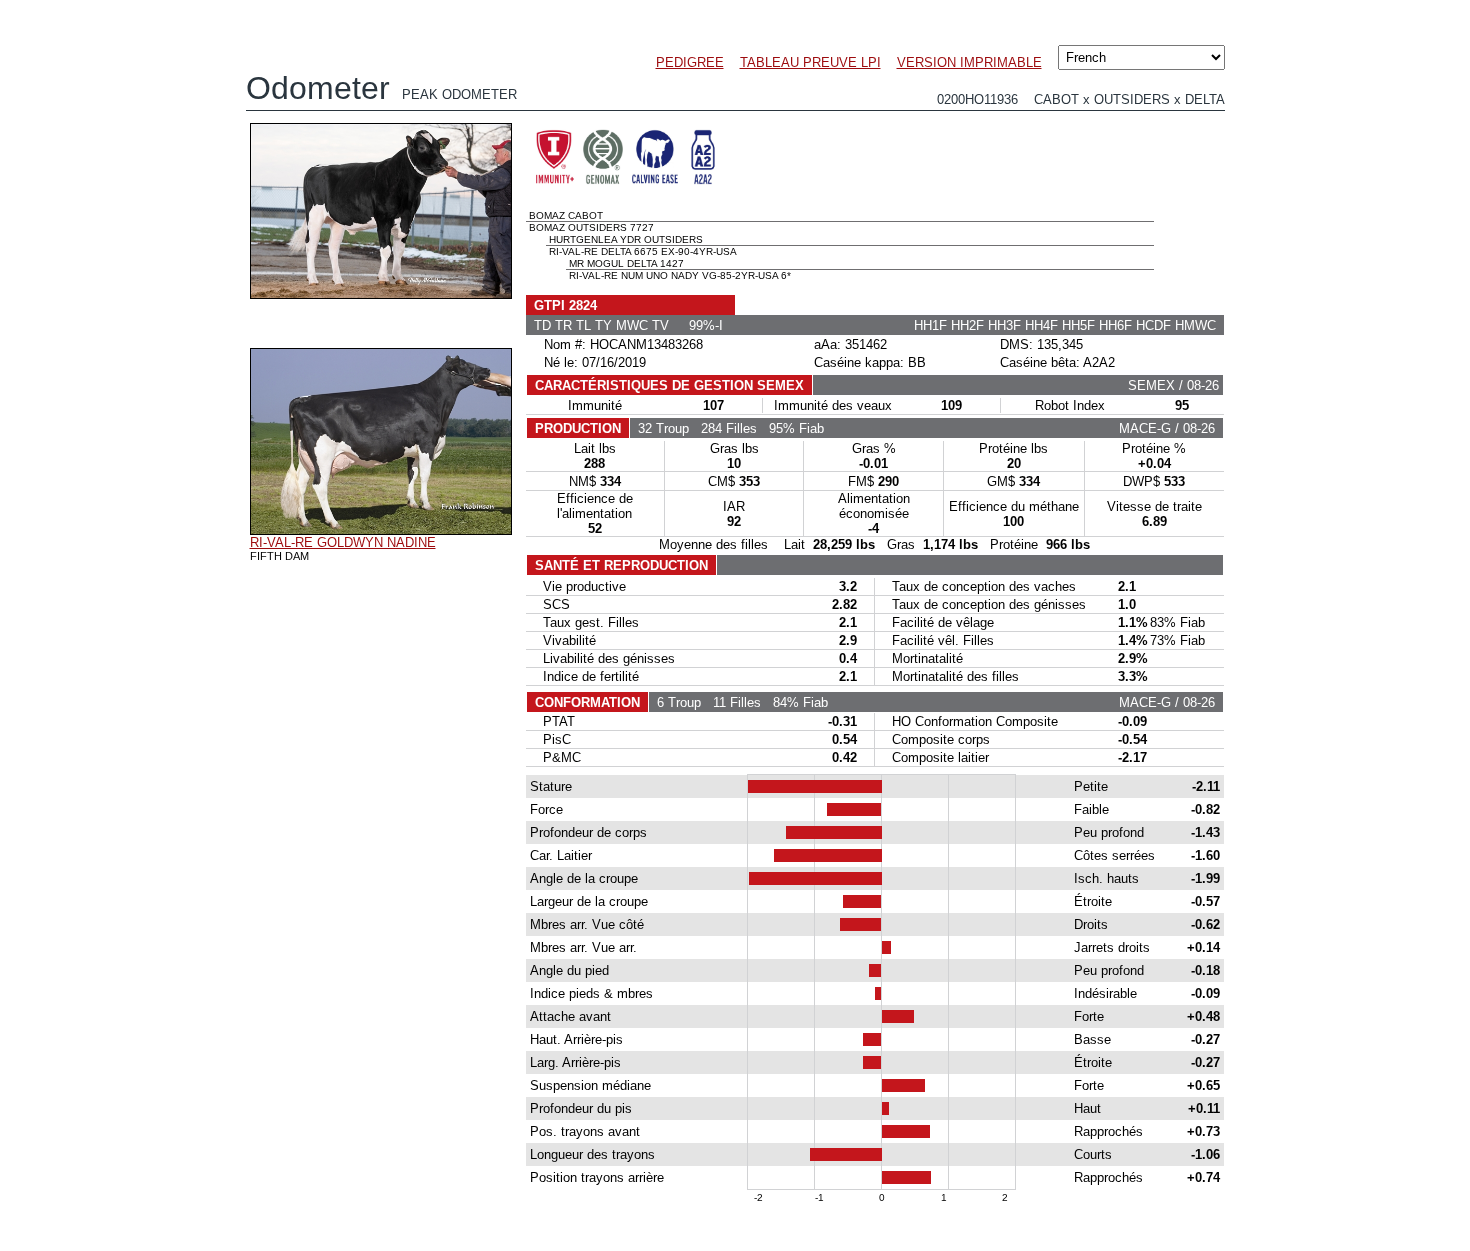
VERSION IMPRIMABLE (969, 62)
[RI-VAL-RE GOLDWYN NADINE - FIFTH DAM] (381, 530)
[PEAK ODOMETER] (381, 294)
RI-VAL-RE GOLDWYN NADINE (343, 542)
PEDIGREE (690, 62)
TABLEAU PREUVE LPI (810, 62)
